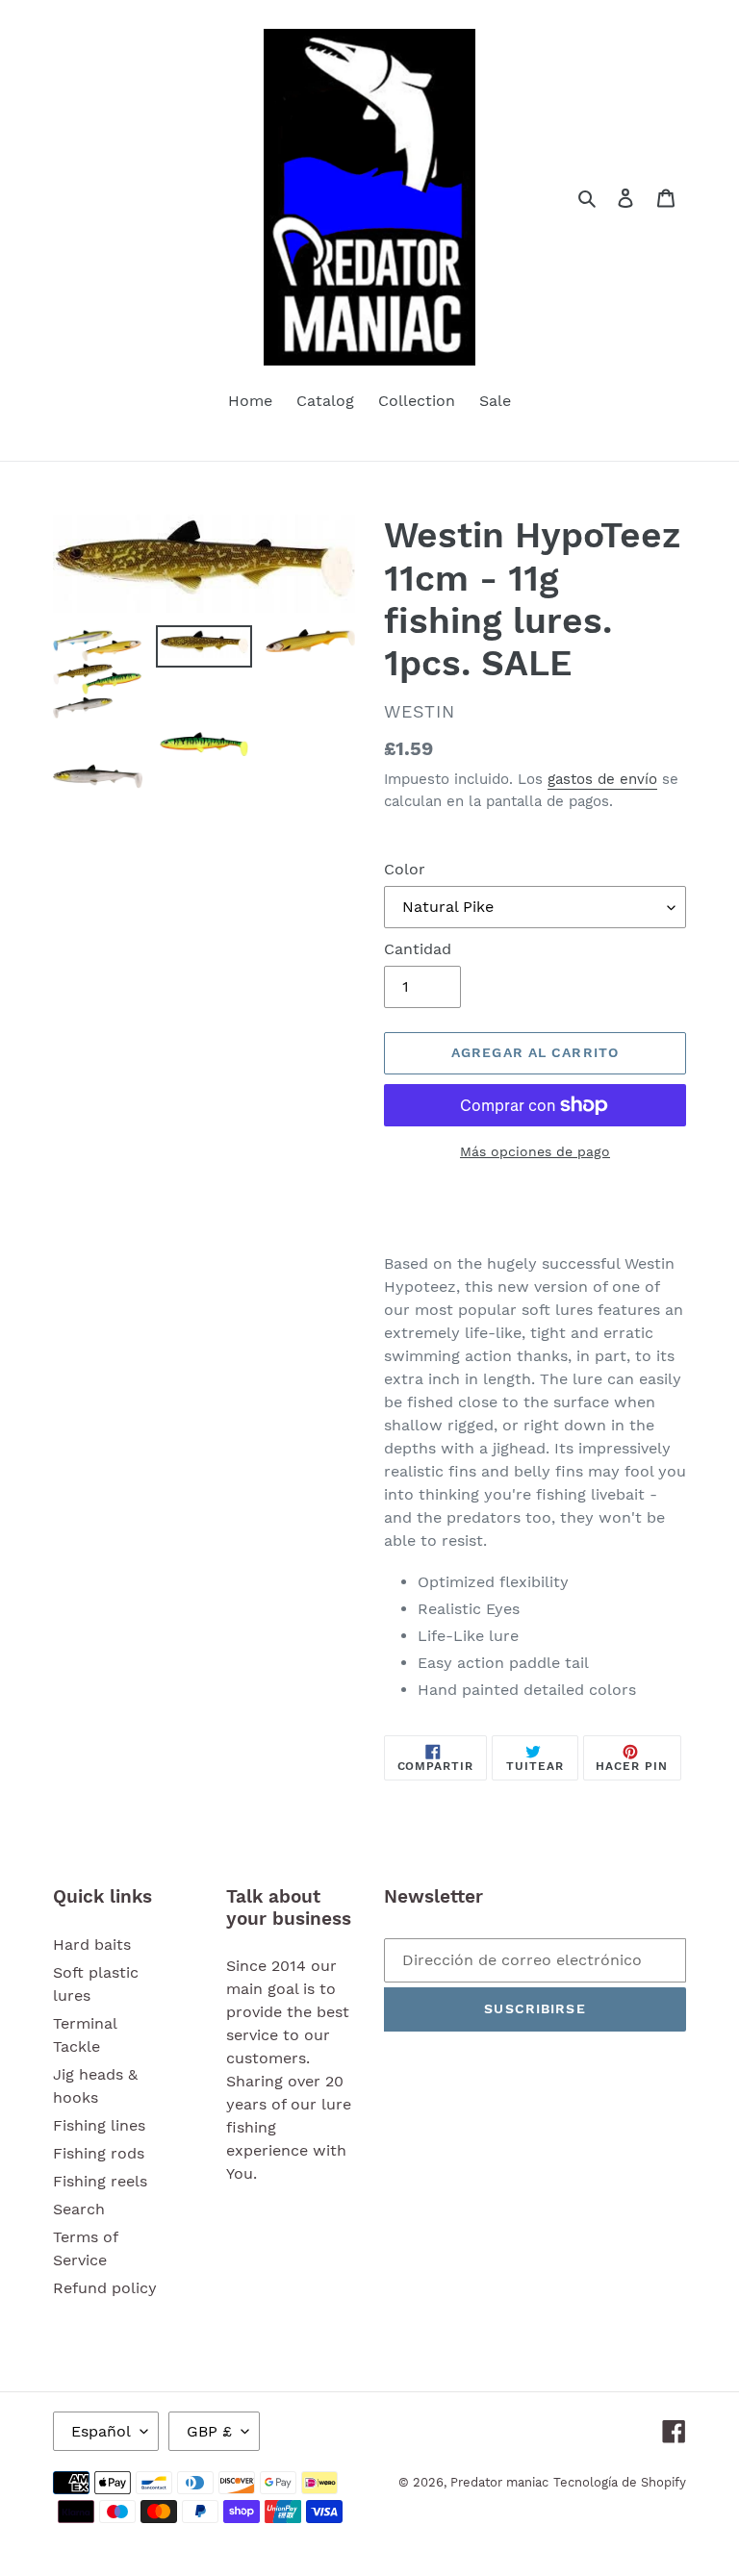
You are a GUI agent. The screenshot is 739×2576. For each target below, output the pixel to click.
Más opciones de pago (535, 1151)
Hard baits (92, 1945)
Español (101, 2431)
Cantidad (418, 949)
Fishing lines (99, 2125)
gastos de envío (602, 779)
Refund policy (105, 2288)
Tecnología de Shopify (620, 2482)
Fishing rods (99, 2153)
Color (405, 869)
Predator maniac (499, 2482)
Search (79, 2209)
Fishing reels (100, 2181)
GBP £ (209, 2431)
